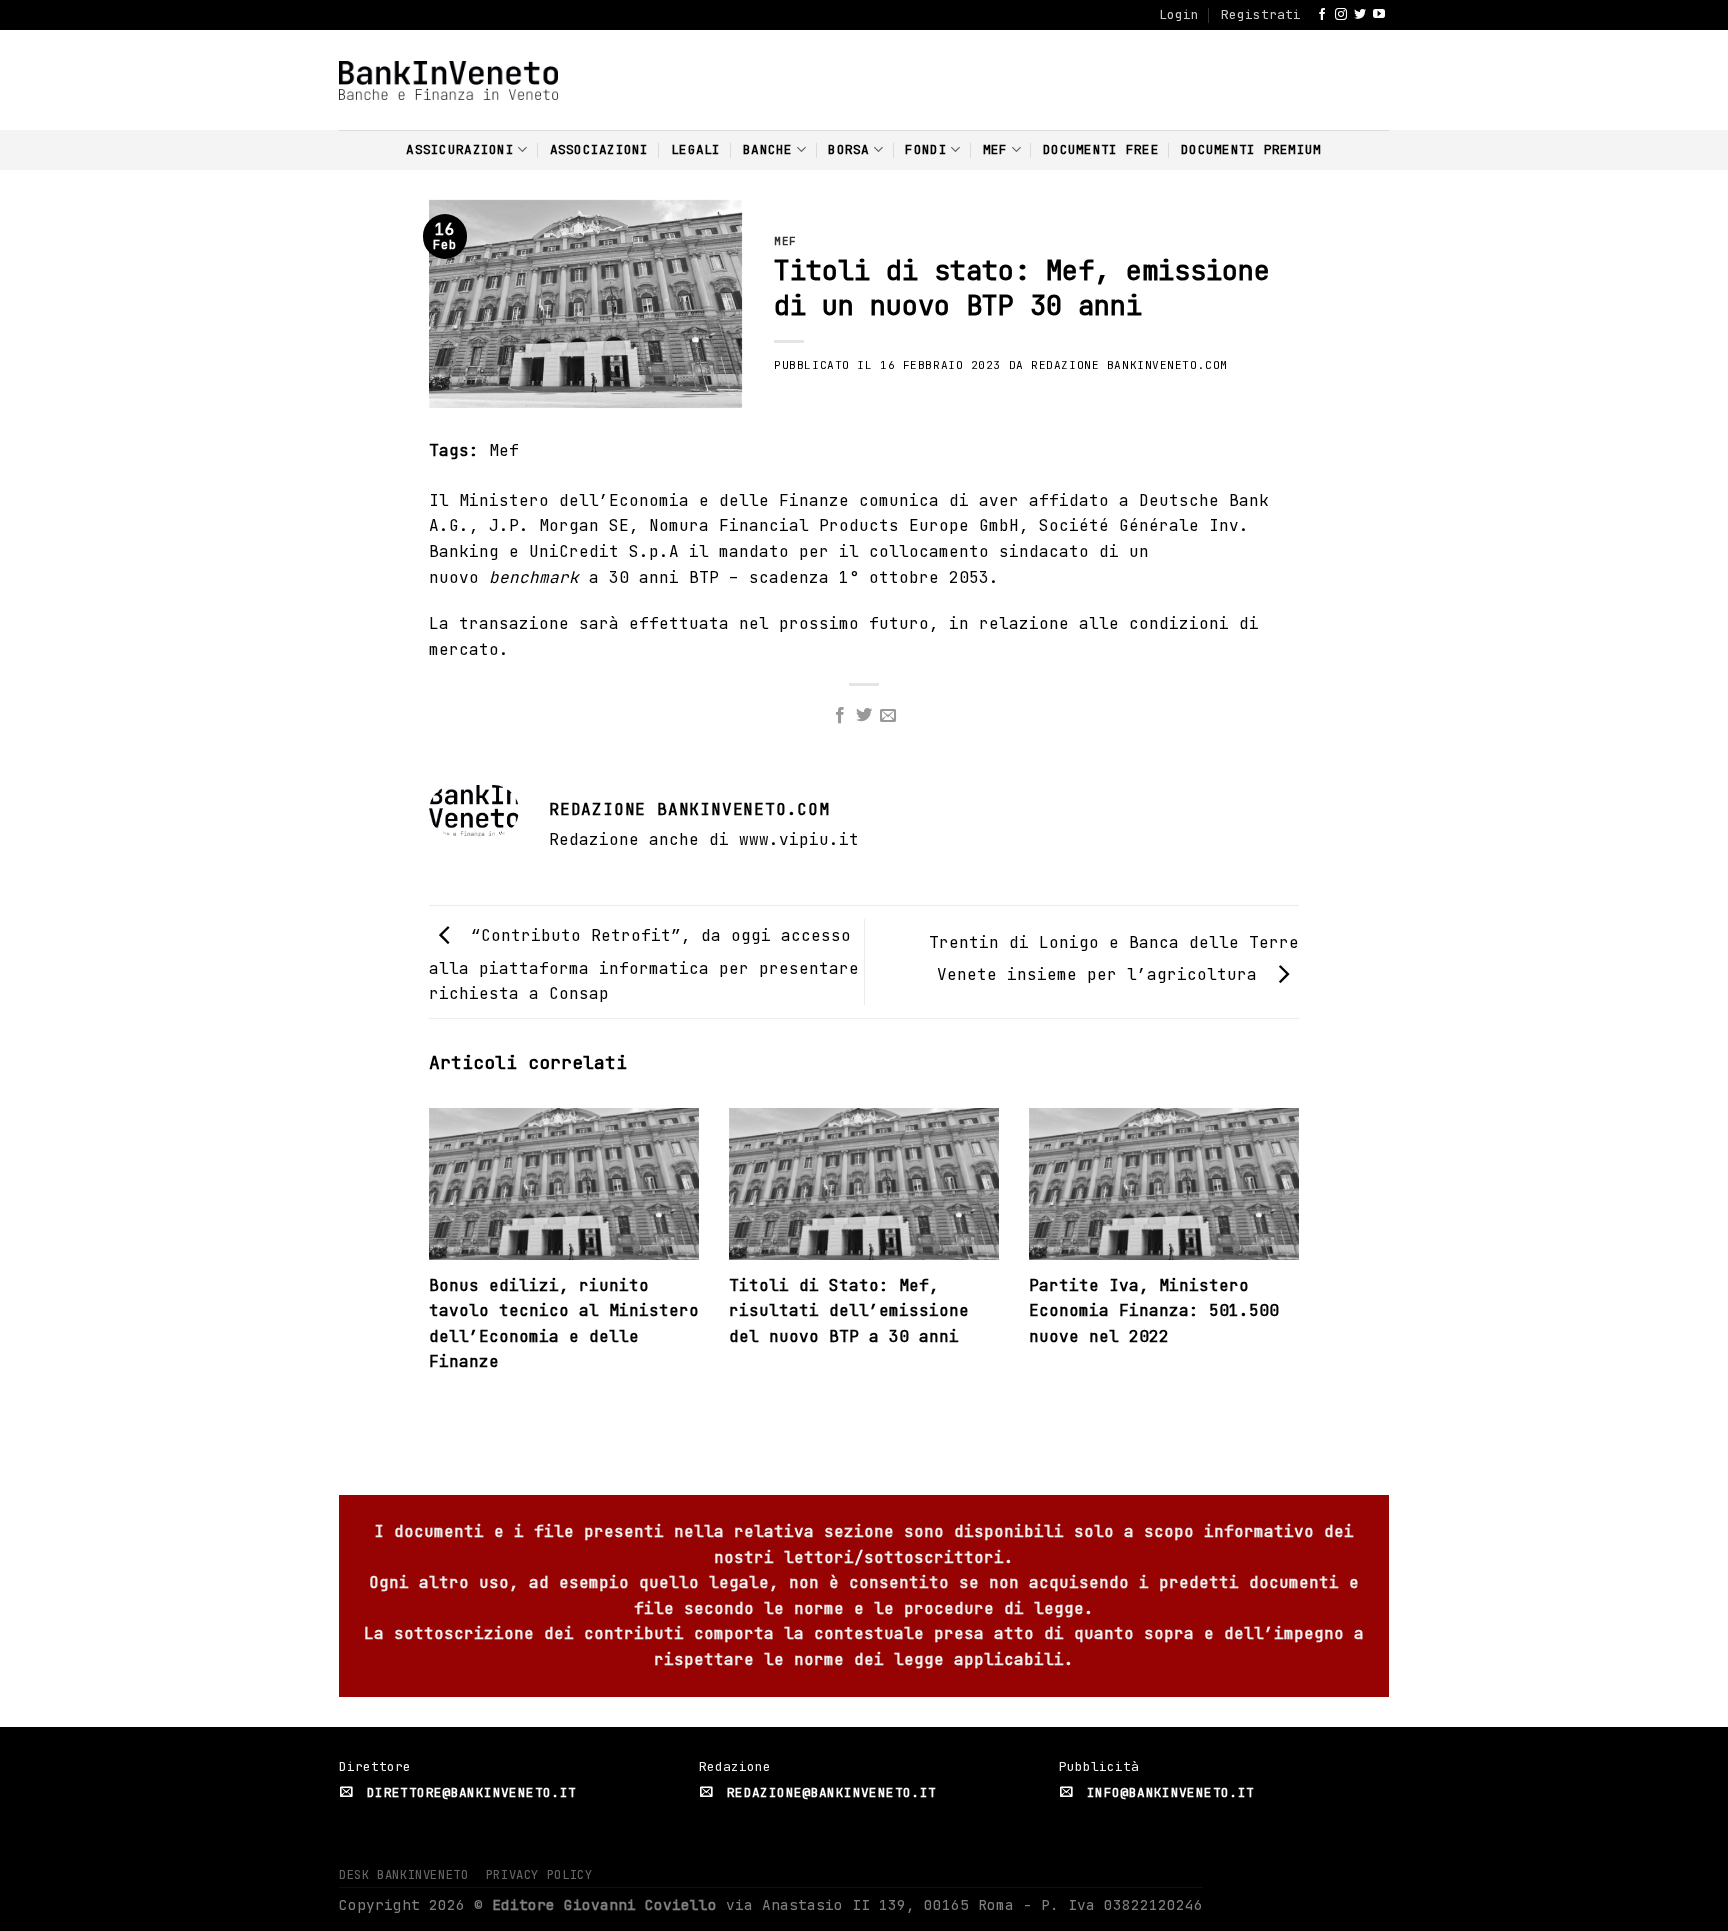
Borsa (848, 149)
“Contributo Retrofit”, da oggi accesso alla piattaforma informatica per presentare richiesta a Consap (644, 964)
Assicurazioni (459, 149)
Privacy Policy (539, 1875)
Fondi (925, 149)
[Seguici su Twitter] (1360, 15)
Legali (696, 149)
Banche (768, 149)
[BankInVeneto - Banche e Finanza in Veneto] (448, 80)
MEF (995, 149)
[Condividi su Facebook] (839, 716)
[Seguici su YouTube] (1379, 15)
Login (1179, 14)
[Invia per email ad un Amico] (888, 716)
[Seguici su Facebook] (1322, 15)
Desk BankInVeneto (403, 1875)
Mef (504, 450)
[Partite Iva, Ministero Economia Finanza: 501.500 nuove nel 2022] (1164, 1189)
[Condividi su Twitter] (864, 716)
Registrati (1261, 14)
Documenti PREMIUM (1251, 149)
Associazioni (599, 149)
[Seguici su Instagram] (1341, 15)
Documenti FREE (1101, 149)
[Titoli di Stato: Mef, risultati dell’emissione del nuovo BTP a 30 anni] (864, 1189)
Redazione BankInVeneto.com (1129, 365)
